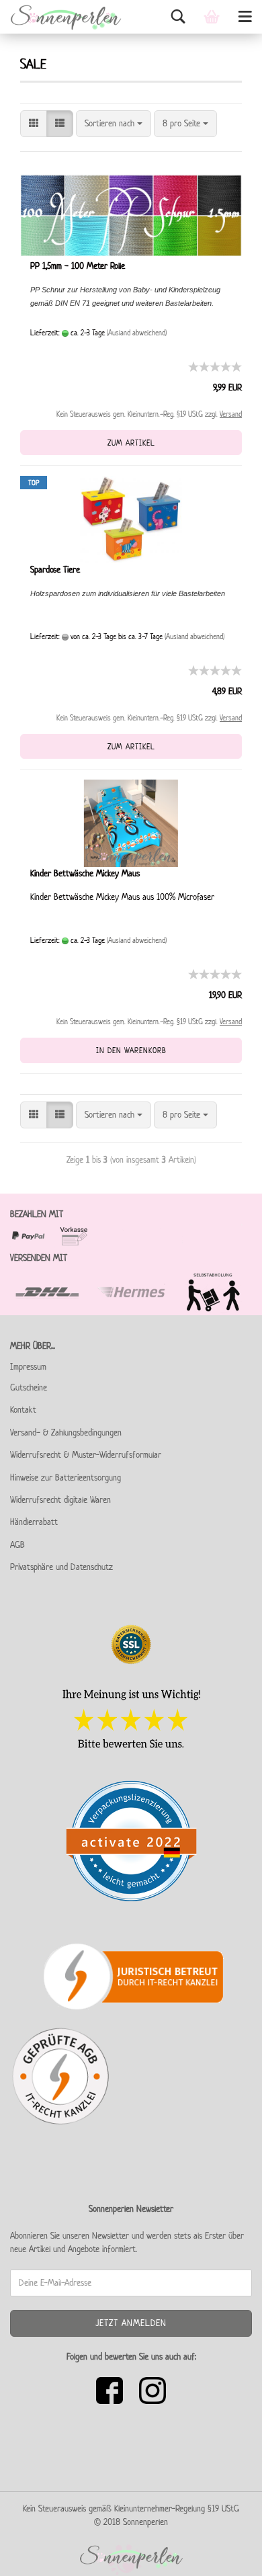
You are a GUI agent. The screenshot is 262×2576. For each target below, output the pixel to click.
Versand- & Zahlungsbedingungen (66, 1432)
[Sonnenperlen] (61, 17)
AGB (17, 1545)
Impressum (28, 1367)
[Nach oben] (225, 2556)
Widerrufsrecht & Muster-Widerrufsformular (86, 1455)
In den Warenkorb (131, 1050)
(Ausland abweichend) (137, 332)
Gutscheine (29, 1387)
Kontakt (23, 1410)
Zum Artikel (131, 443)
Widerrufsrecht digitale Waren (60, 1500)
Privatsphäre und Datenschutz (61, 1567)
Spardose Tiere (55, 570)
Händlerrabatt (34, 1522)
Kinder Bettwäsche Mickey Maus (85, 873)
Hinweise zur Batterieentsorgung (65, 1478)
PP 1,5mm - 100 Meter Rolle (78, 266)
